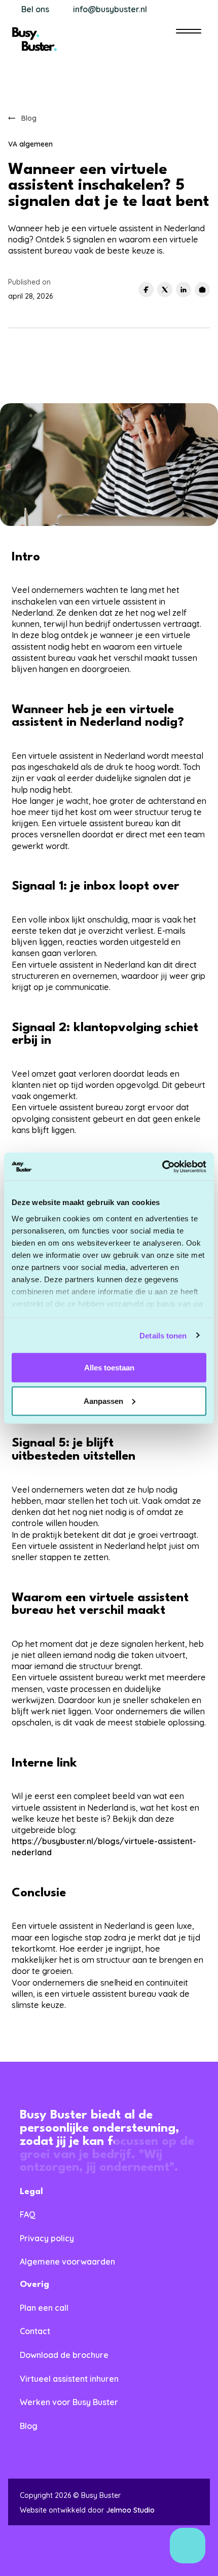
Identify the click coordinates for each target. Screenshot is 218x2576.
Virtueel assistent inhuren (69, 2379)
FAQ (28, 2214)
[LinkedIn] (184, 290)
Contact (35, 2331)
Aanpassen (103, 1401)
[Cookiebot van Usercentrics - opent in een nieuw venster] (162, 1167)
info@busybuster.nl (110, 9)
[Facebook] (146, 290)
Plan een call (44, 2308)
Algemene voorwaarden (67, 2262)
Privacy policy (47, 2238)
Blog (29, 2426)
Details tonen (163, 1335)
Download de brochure (64, 2355)
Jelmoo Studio (130, 2510)
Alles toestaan (109, 1368)
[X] (165, 290)
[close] (189, 32)
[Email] (202, 290)
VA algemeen (30, 144)
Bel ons (35, 9)
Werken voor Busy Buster (69, 2402)
